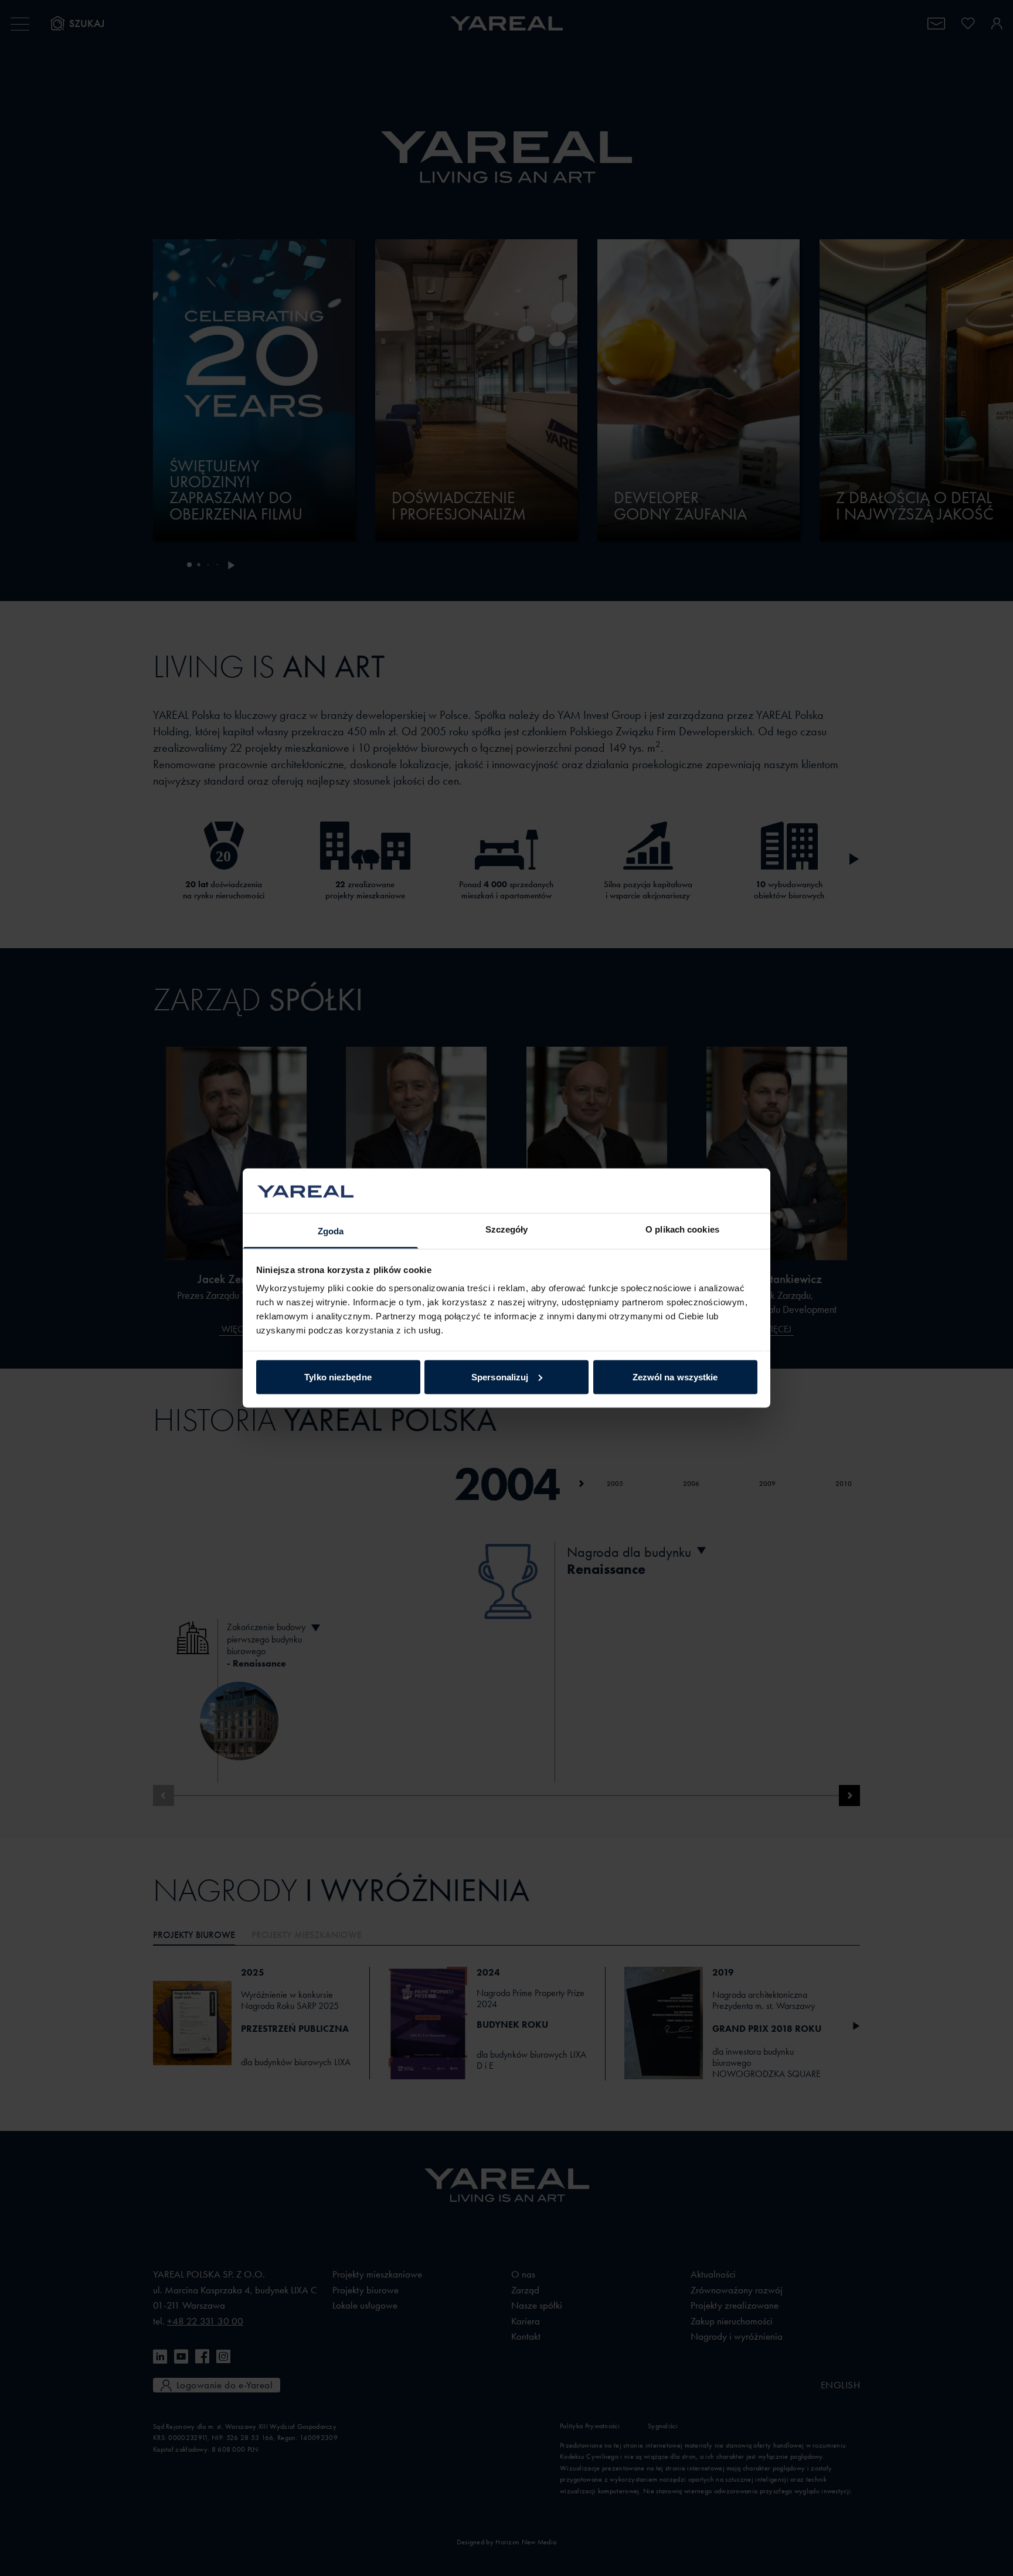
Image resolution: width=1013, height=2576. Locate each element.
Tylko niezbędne (338, 1377)
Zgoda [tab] (331, 1231)
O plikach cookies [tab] (682, 1229)
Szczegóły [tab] (507, 1229)
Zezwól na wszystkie (675, 1377)
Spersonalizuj (500, 1377)
